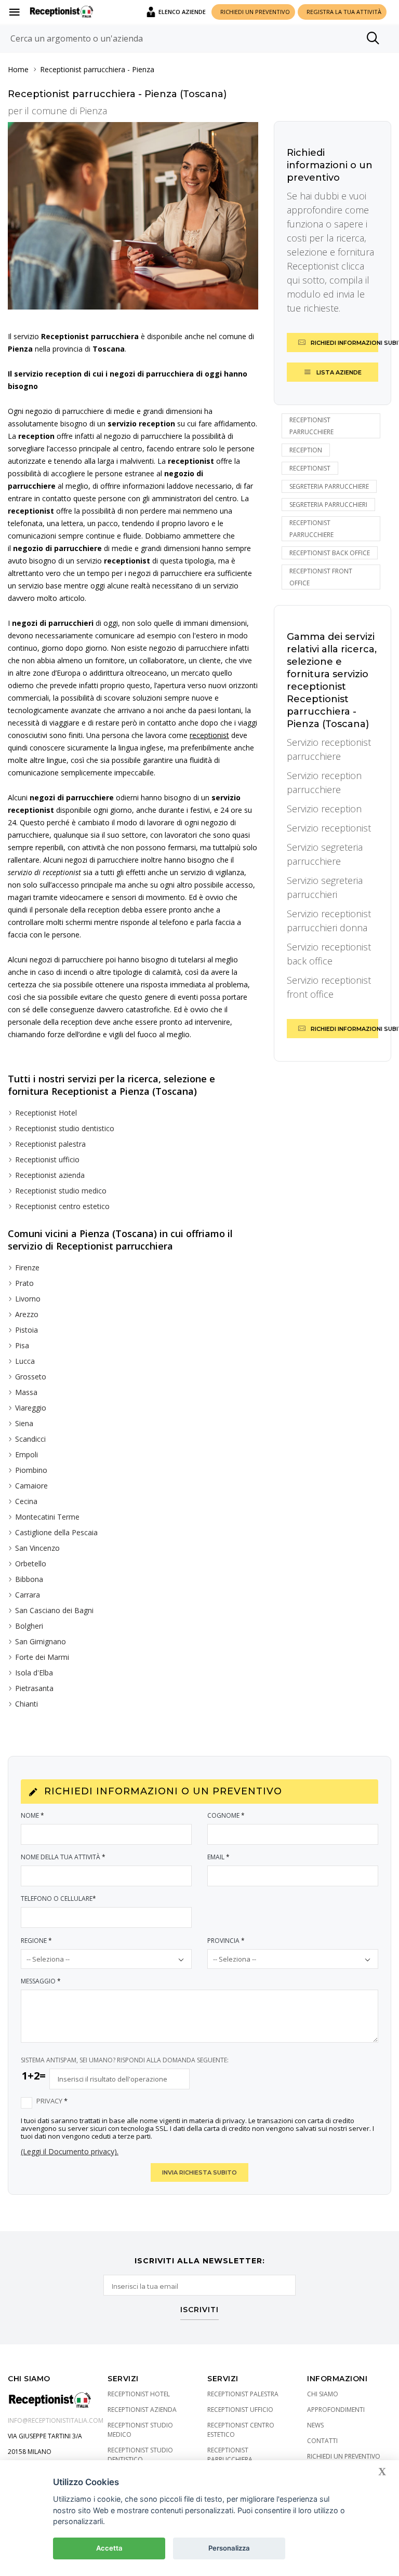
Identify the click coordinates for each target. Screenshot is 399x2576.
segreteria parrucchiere (329, 486)
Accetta (109, 2548)
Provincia (226, 1941)
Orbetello (31, 1564)
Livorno (28, 1299)
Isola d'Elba (34, 1673)
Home (18, 69)
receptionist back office (330, 553)
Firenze (27, 1267)
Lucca (25, 1361)
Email (218, 1857)
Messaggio (41, 1981)
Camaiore (31, 1486)
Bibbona (29, 1579)
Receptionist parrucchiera (83, 69)
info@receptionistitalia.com (56, 2420)
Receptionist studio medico (61, 1191)
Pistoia (26, 1330)
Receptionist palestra (50, 1144)
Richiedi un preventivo (344, 2456)
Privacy (52, 2101)
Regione (36, 1941)
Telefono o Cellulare (58, 1899)
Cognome (226, 1815)
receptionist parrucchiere (311, 426)
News (315, 2425)
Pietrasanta (34, 1688)
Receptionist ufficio (47, 1159)
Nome (32, 1815)
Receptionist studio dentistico (65, 1128)
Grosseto (31, 1377)
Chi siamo (323, 2394)
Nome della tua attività (63, 1857)
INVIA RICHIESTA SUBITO (199, 2172)
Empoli (26, 1454)
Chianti (26, 1704)
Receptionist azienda (50, 1175)
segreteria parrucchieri (328, 505)
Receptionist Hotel (46, 1113)
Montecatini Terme (47, 1517)
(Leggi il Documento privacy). (70, 2151)
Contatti (322, 2441)
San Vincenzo (37, 1548)
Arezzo (27, 1314)
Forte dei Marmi (42, 1657)
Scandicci (30, 1439)
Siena (24, 1423)
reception (306, 450)
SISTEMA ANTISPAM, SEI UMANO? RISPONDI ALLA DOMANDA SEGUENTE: (125, 2060)
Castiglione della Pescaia (56, 1532)
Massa (26, 1392)
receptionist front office (321, 577)
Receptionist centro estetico (62, 1206)
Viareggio (31, 1408)
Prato (24, 1283)
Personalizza (229, 2548)
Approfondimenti (336, 2410)
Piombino (31, 1470)
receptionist (310, 468)
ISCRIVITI (199, 2310)
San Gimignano (41, 1641)
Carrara (28, 1595)
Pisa (22, 1345)
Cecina (26, 1501)
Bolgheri (29, 1626)
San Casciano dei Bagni (54, 1610)
